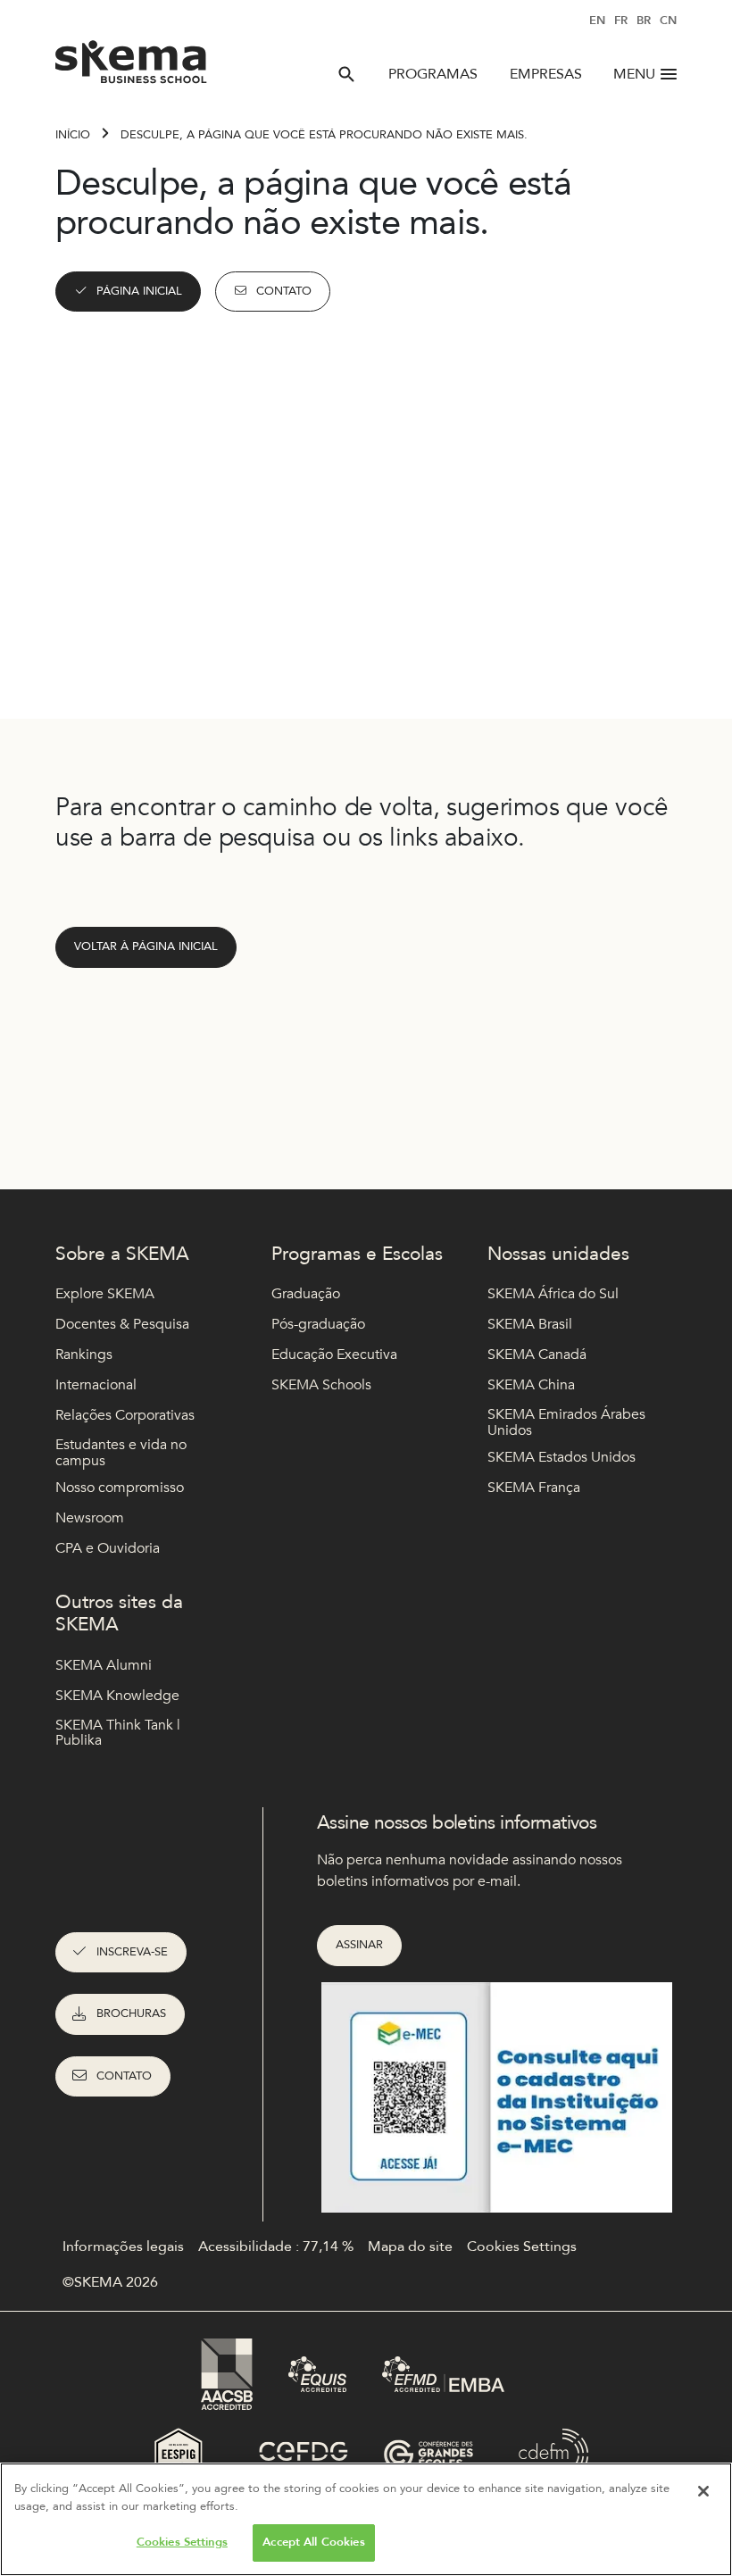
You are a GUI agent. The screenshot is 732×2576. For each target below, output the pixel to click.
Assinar (359, 1945)
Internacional (96, 1385)
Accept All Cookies (313, 2542)
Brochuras (131, 2013)
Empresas (546, 74)
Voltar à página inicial (146, 946)
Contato (284, 291)
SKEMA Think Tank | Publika (118, 1734)
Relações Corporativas (125, 1415)
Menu (634, 74)
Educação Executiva (334, 1355)
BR (644, 21)
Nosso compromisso (120, 1488)
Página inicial (139, 291)
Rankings (84, 1355)
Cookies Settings (182, 2542)
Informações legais (123, 2247)
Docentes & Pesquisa (122, 1324)
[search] (346, 74)
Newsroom (90, 1518)
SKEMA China (531, 1385)
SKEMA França (534, 1488)
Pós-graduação (318, 1324)
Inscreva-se (132, 1952)
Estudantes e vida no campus (121, 1453)
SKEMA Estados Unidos (561, 1457)
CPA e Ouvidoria (108, 1548)
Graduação (306, 1294)
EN (597, 21)
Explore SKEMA (105, 1294)
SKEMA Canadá (537, 1355)
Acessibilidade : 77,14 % (276, 2247)
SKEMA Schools (321, 1385)
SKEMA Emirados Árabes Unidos (566, 1423)
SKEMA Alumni (104, 1665)
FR (621, 21)
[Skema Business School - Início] (132, 67)
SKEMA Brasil (530, 1324)
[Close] (703, 2491)
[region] (366, 2519)
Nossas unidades (558, 1254)
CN (668, 21)
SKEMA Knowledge (117, 1696)
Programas (433, 74)
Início (73, 135)
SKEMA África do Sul (553, 1294)
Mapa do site (410, 2247)
